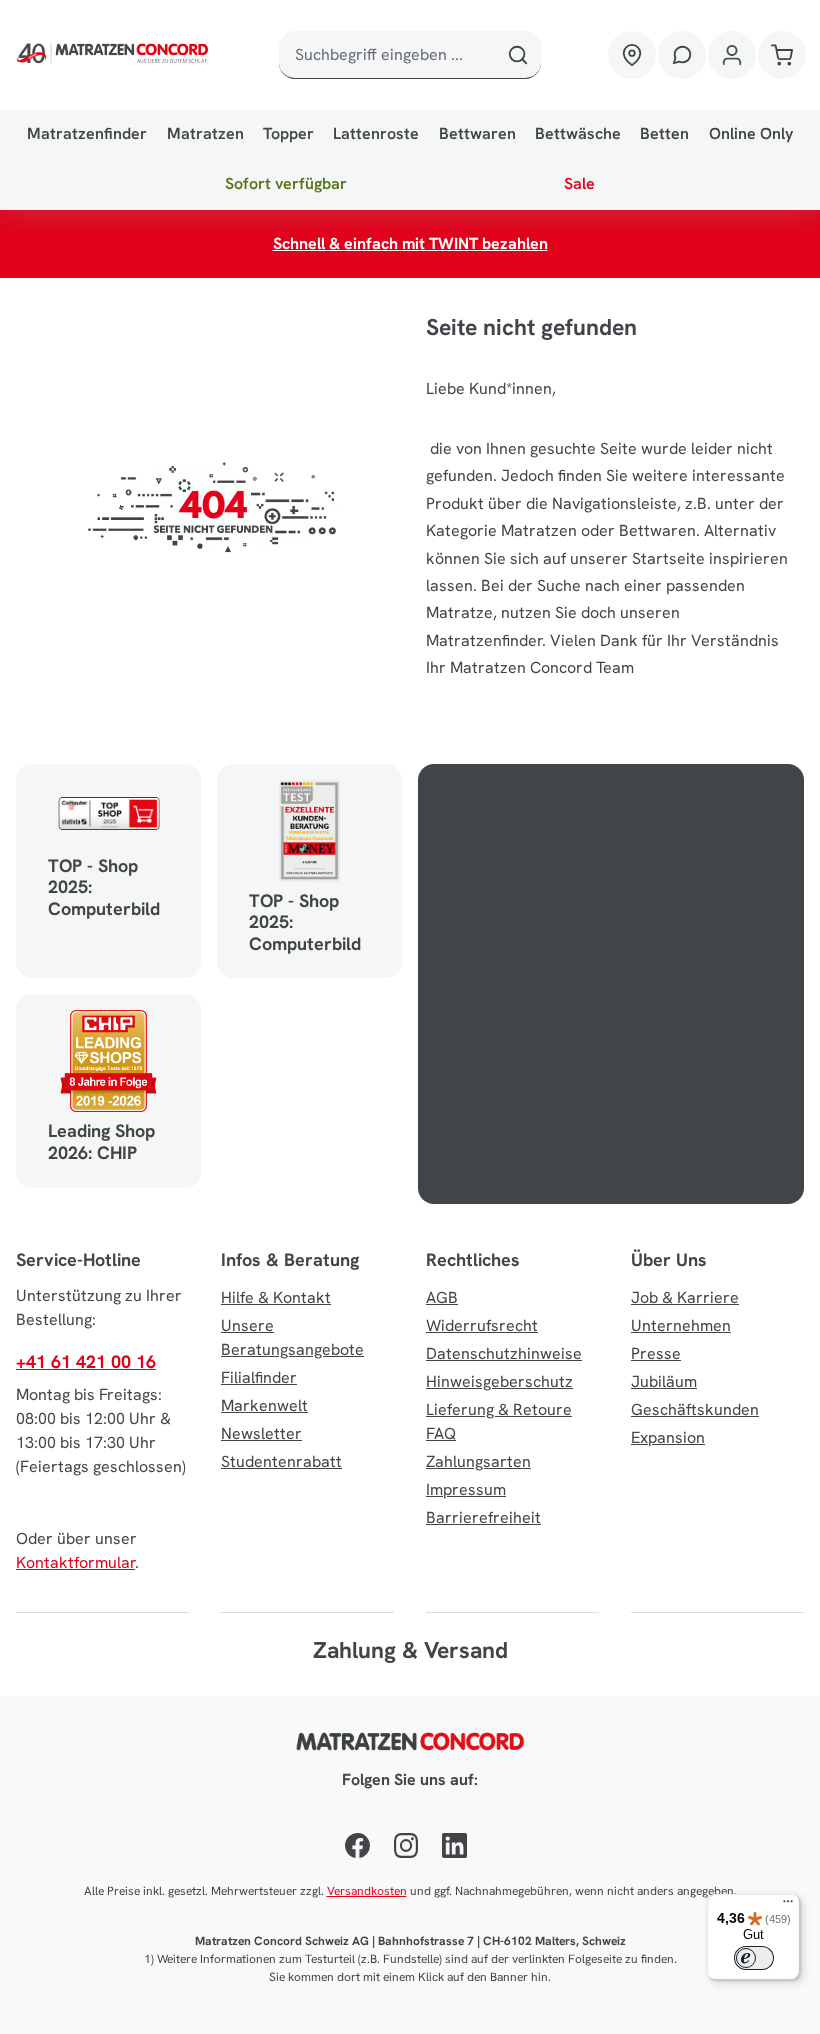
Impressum (466, 1489)
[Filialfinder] (632, 55)
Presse (656, 1353)
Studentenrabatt (281, 1461)
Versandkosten (367, 1891)
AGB (442, 1297)
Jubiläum (664, 1381)
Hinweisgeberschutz (499, 1381)
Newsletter (261, 1433)
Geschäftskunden (695, 1409)
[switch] (754, 1958)
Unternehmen (681, 1325)
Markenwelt (264, 1405)
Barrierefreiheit (483, 1517)
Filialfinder (259, 1377)
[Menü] (788, 1906)
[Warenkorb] (782, 55)
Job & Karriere (685, 1297)
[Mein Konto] (732, 55)
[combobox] (387, 55)
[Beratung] (682, 55)
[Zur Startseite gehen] (114, 55)
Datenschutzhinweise (504, 1353)
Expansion (668, 1437)
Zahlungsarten (478, 1461)
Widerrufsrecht (482, 1325)
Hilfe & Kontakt (276, 1297)
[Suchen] (517, 55)
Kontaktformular (75, 1562)
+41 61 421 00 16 (86, 1361)
